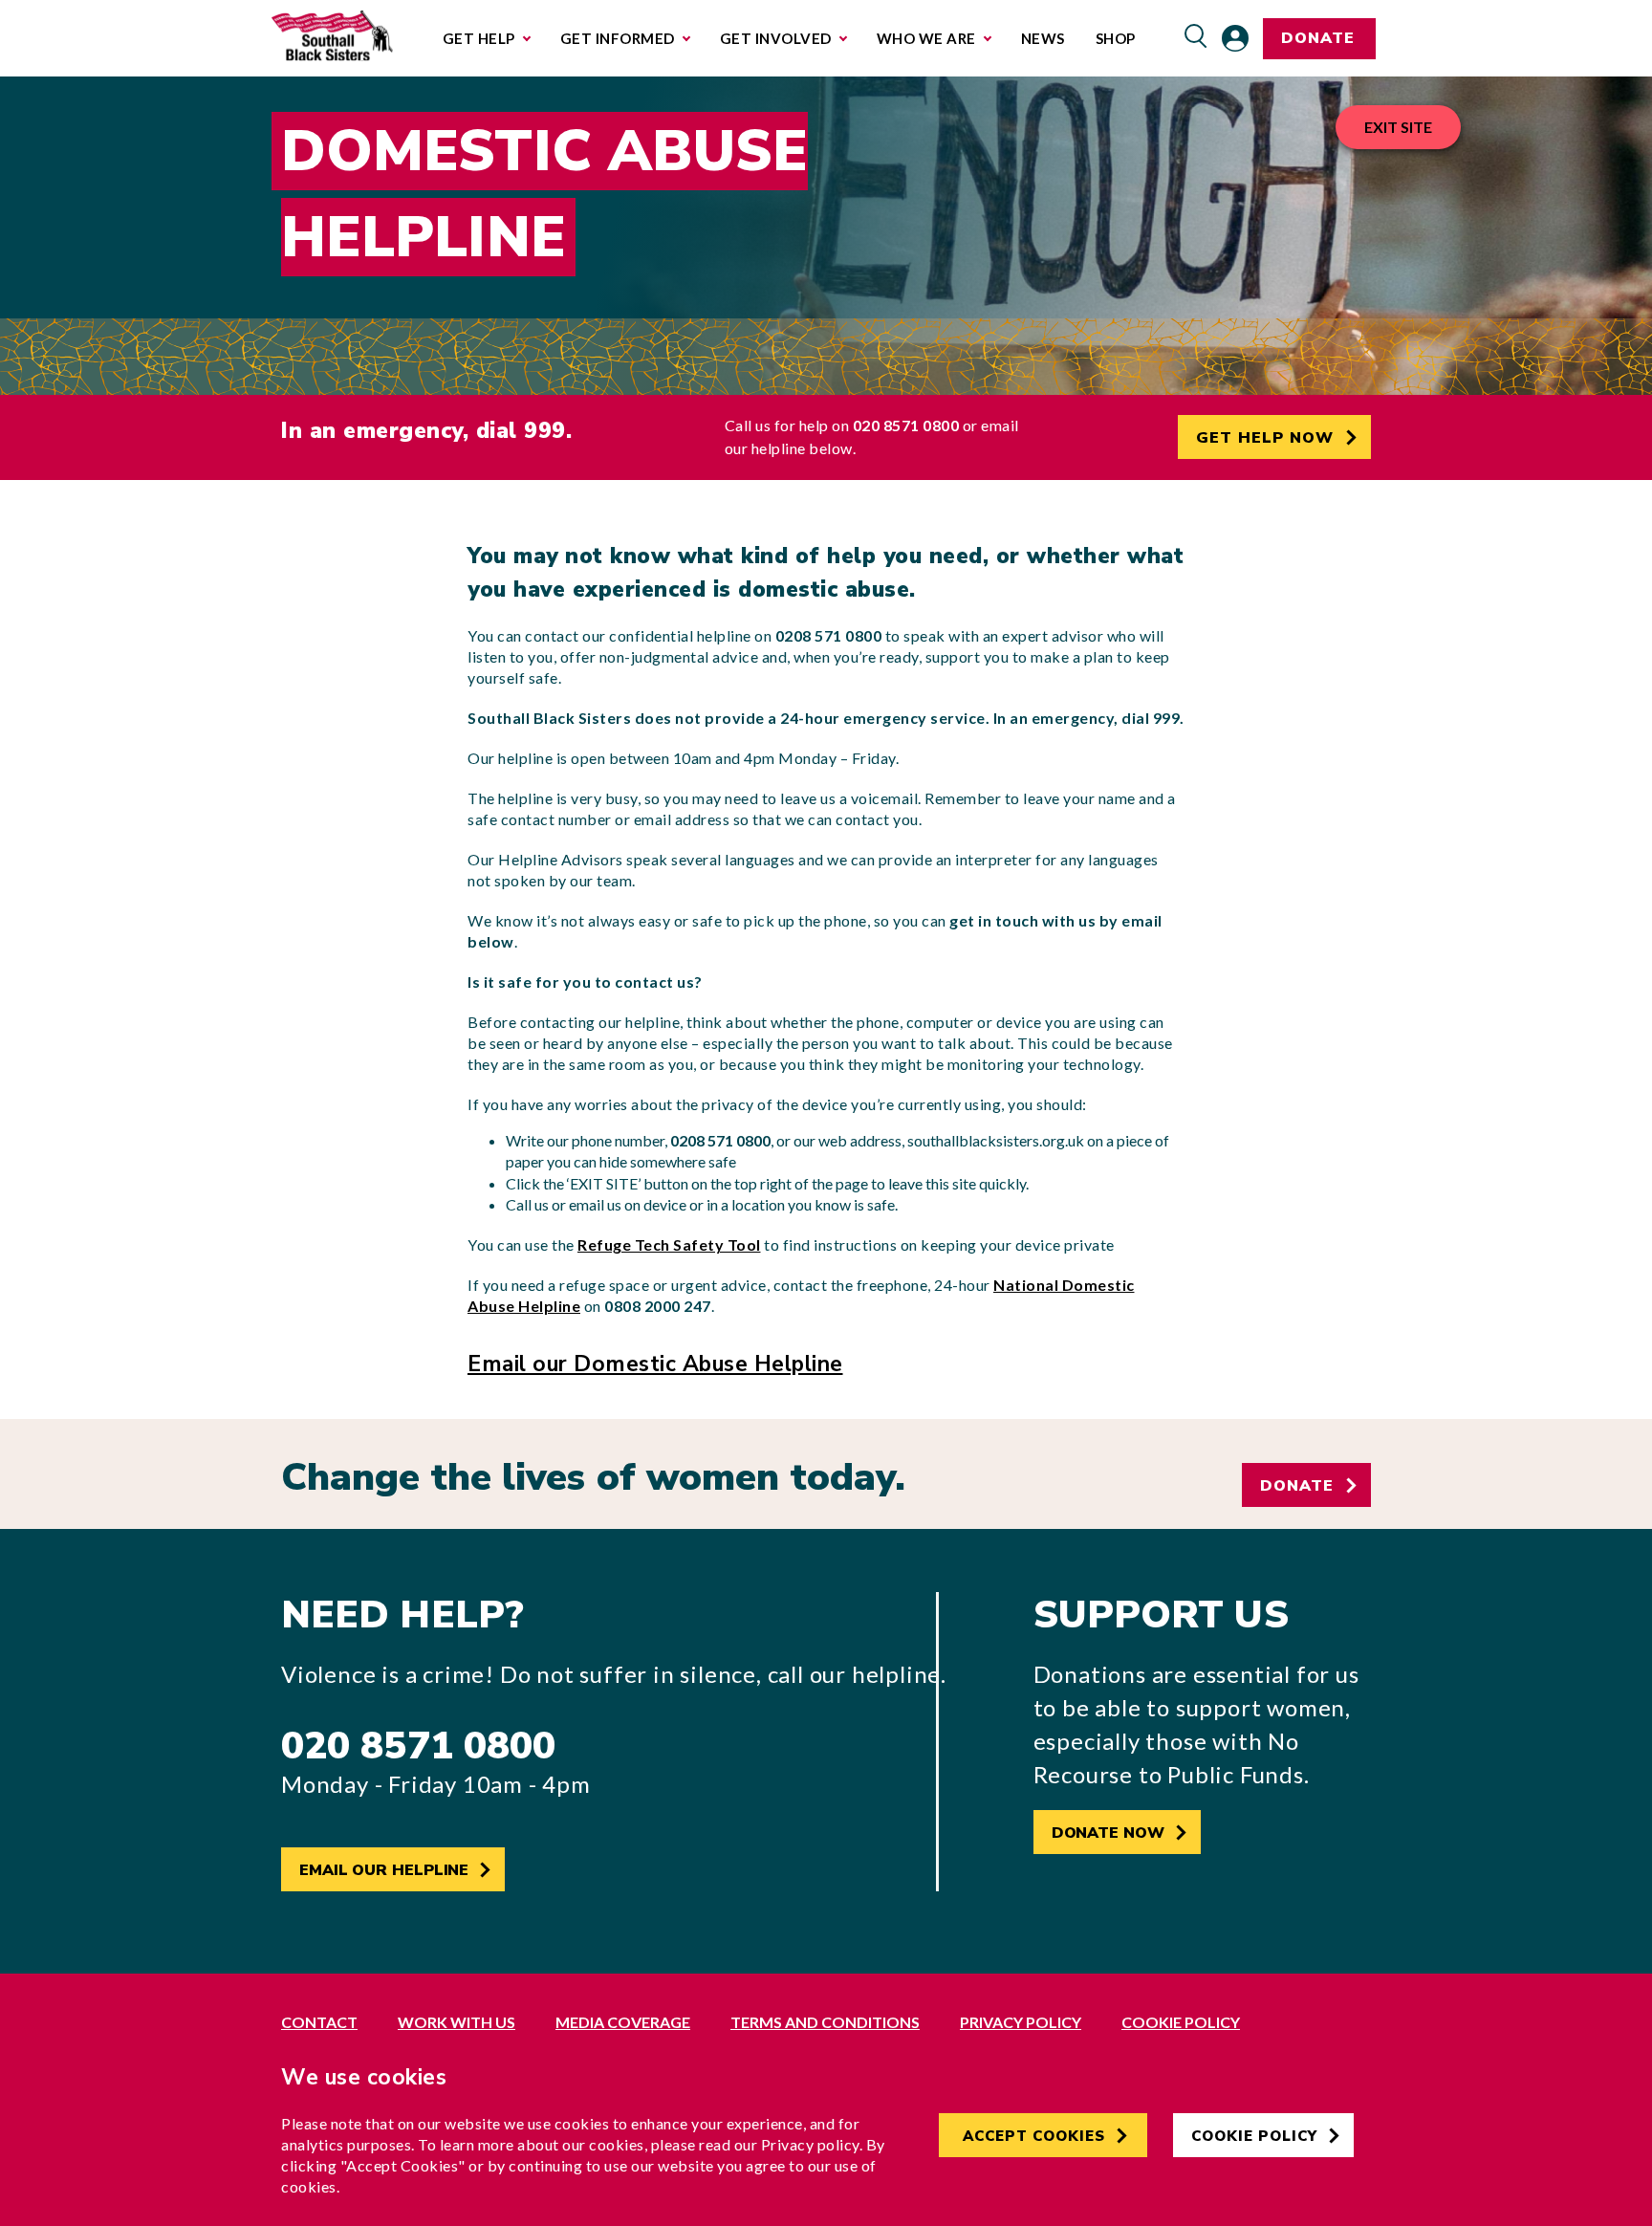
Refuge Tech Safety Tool (669, 1244)
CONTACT (319, 2022)
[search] (1196, 38)
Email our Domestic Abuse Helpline (655, 1364)
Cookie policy (1181, 2022)
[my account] (1235, 38)
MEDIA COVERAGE (623, 2022)
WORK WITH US (456, 2022)
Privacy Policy (1021, 2022)
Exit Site (1398, 127)
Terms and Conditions (825, 2022)
